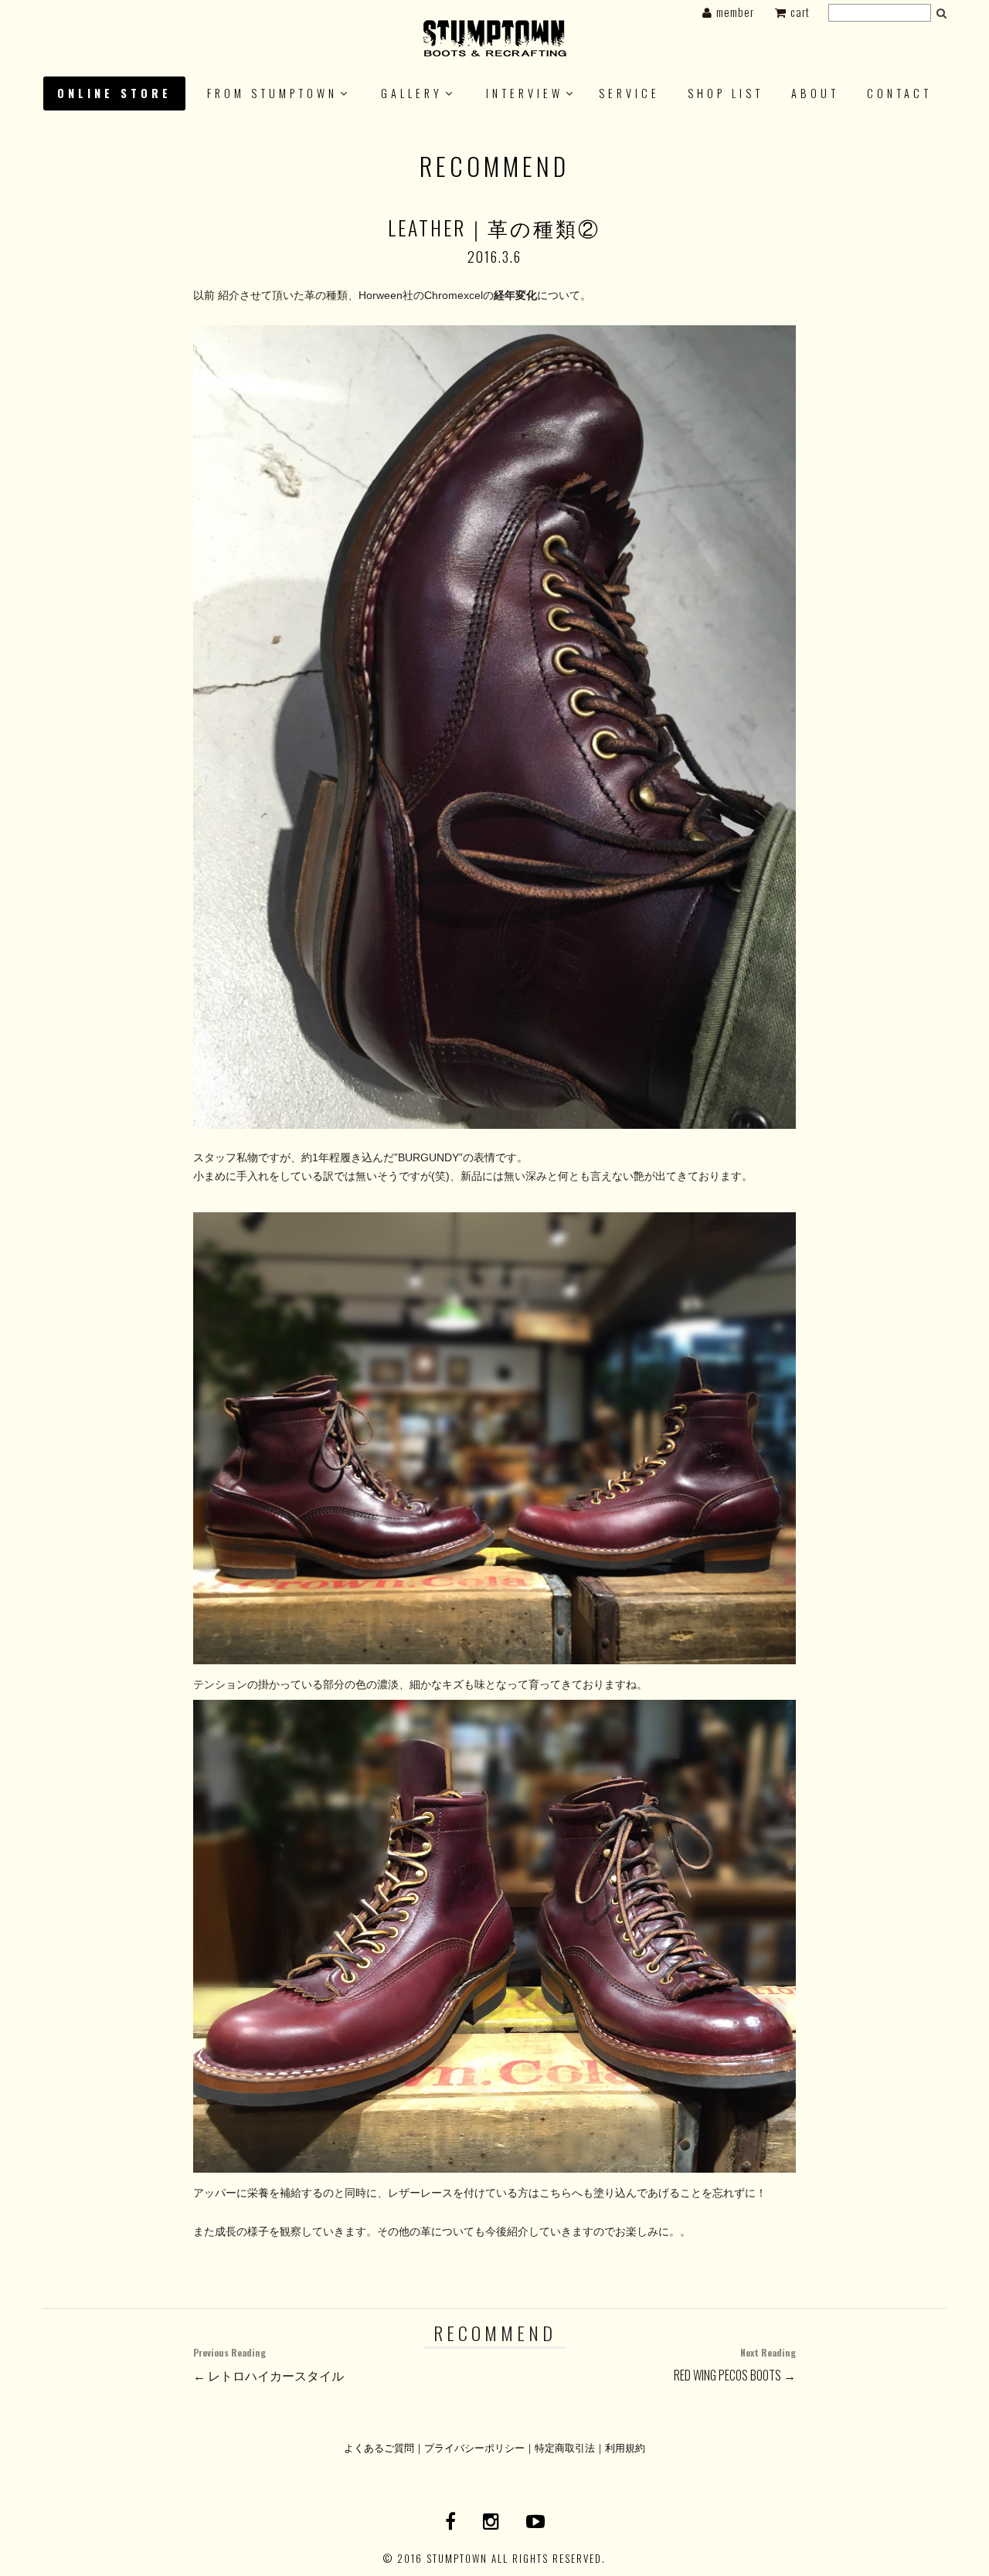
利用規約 (625, 2447)
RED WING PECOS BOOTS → (735, 2365)
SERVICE (629, 93)
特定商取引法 (565, 2447)
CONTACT (899, 93)
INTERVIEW (525, 93)
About (815, 93)
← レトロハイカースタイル (268, 2365)
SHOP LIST (726, 93)
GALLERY (412, 93)
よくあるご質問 (379, 2447)
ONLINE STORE (114, 93)
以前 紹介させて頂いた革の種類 (270, 295)
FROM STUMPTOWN (272, 93)
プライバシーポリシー (474, 2447)
